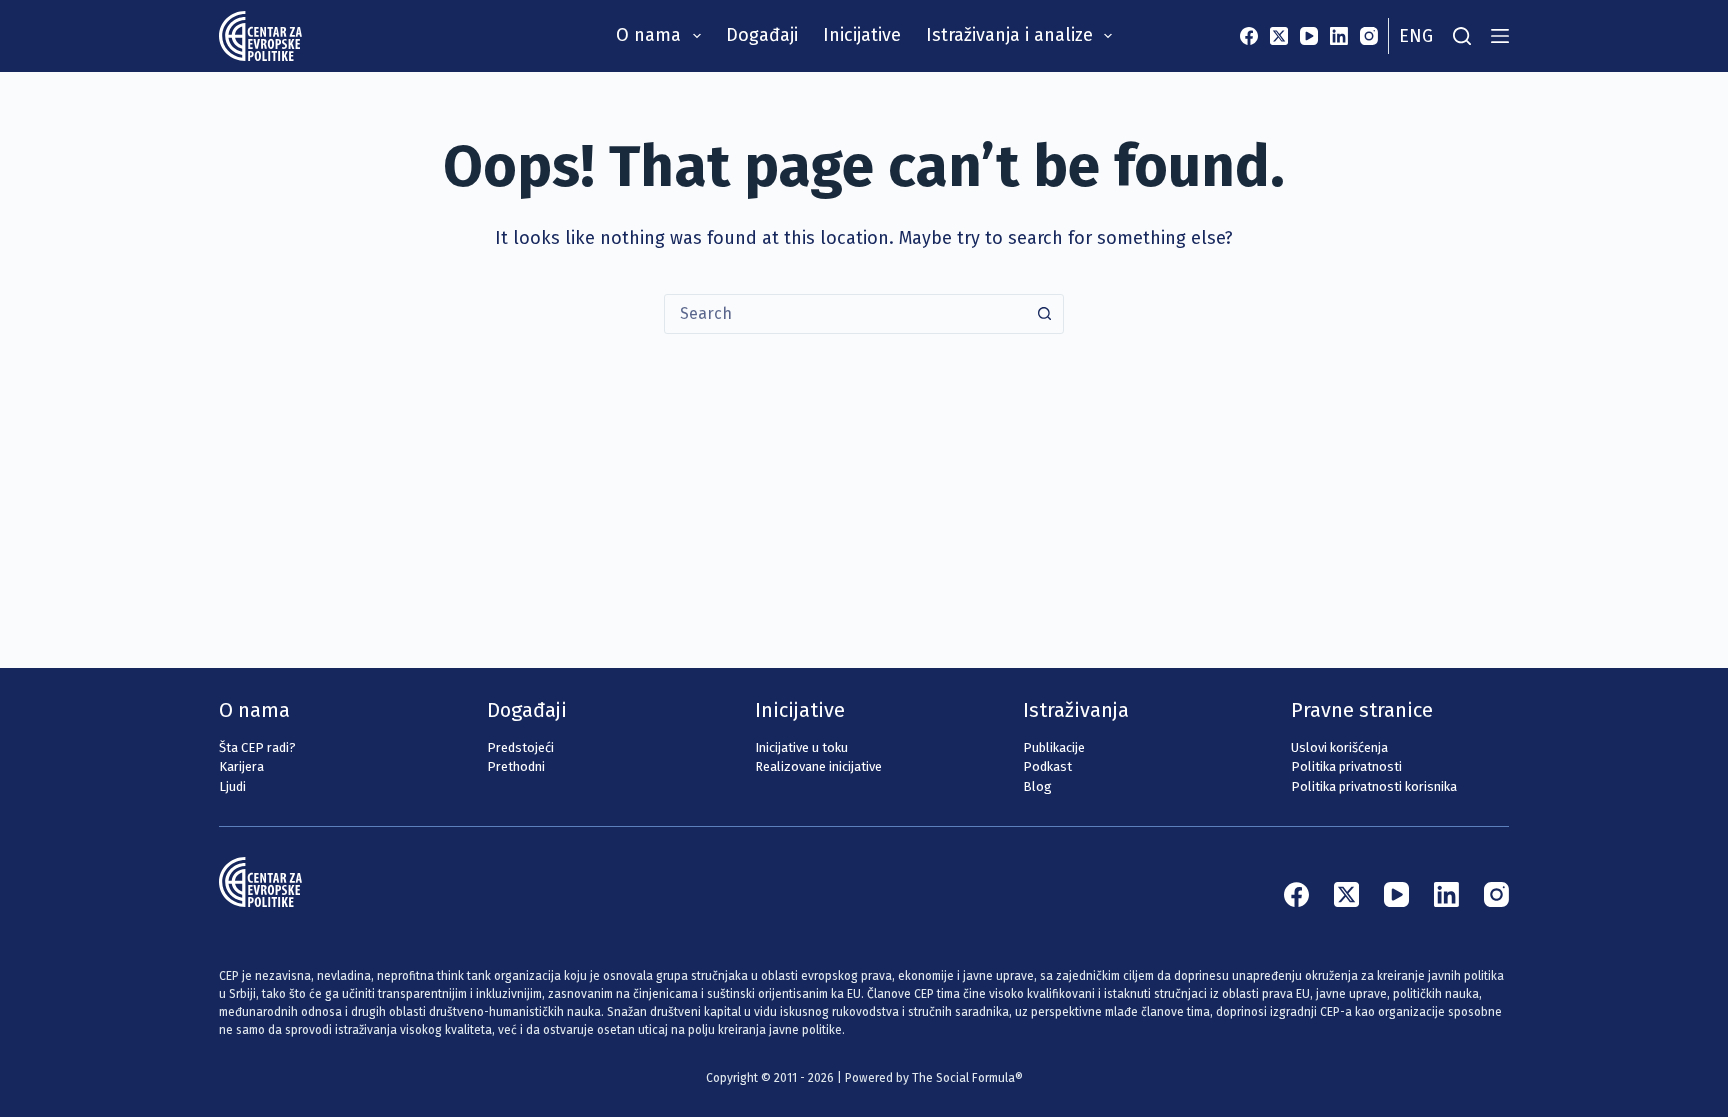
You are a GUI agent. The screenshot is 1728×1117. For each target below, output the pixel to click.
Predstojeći (520, 747)
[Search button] (1044, 314)
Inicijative (862, 35)
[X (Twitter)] (1279, 36)
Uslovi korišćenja (1339, 747)
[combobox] (845, 314)
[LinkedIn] (1339, 36)
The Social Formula (963, 1078)
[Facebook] (1249, 36)
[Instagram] (1369, 36)
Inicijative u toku (801, 747)
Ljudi (232, 786)
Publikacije (1054, 747)
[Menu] (1500, 36)
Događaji (762, 35)
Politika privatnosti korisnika (1374, 786)
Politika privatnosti (1346, 766)
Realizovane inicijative (818, 766)
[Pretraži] (1462, 36)
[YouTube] (1309, 36)
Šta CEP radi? (257, 747)
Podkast (1047, 766)
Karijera (241, 766)
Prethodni (516, 766)
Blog (1037, 786)
